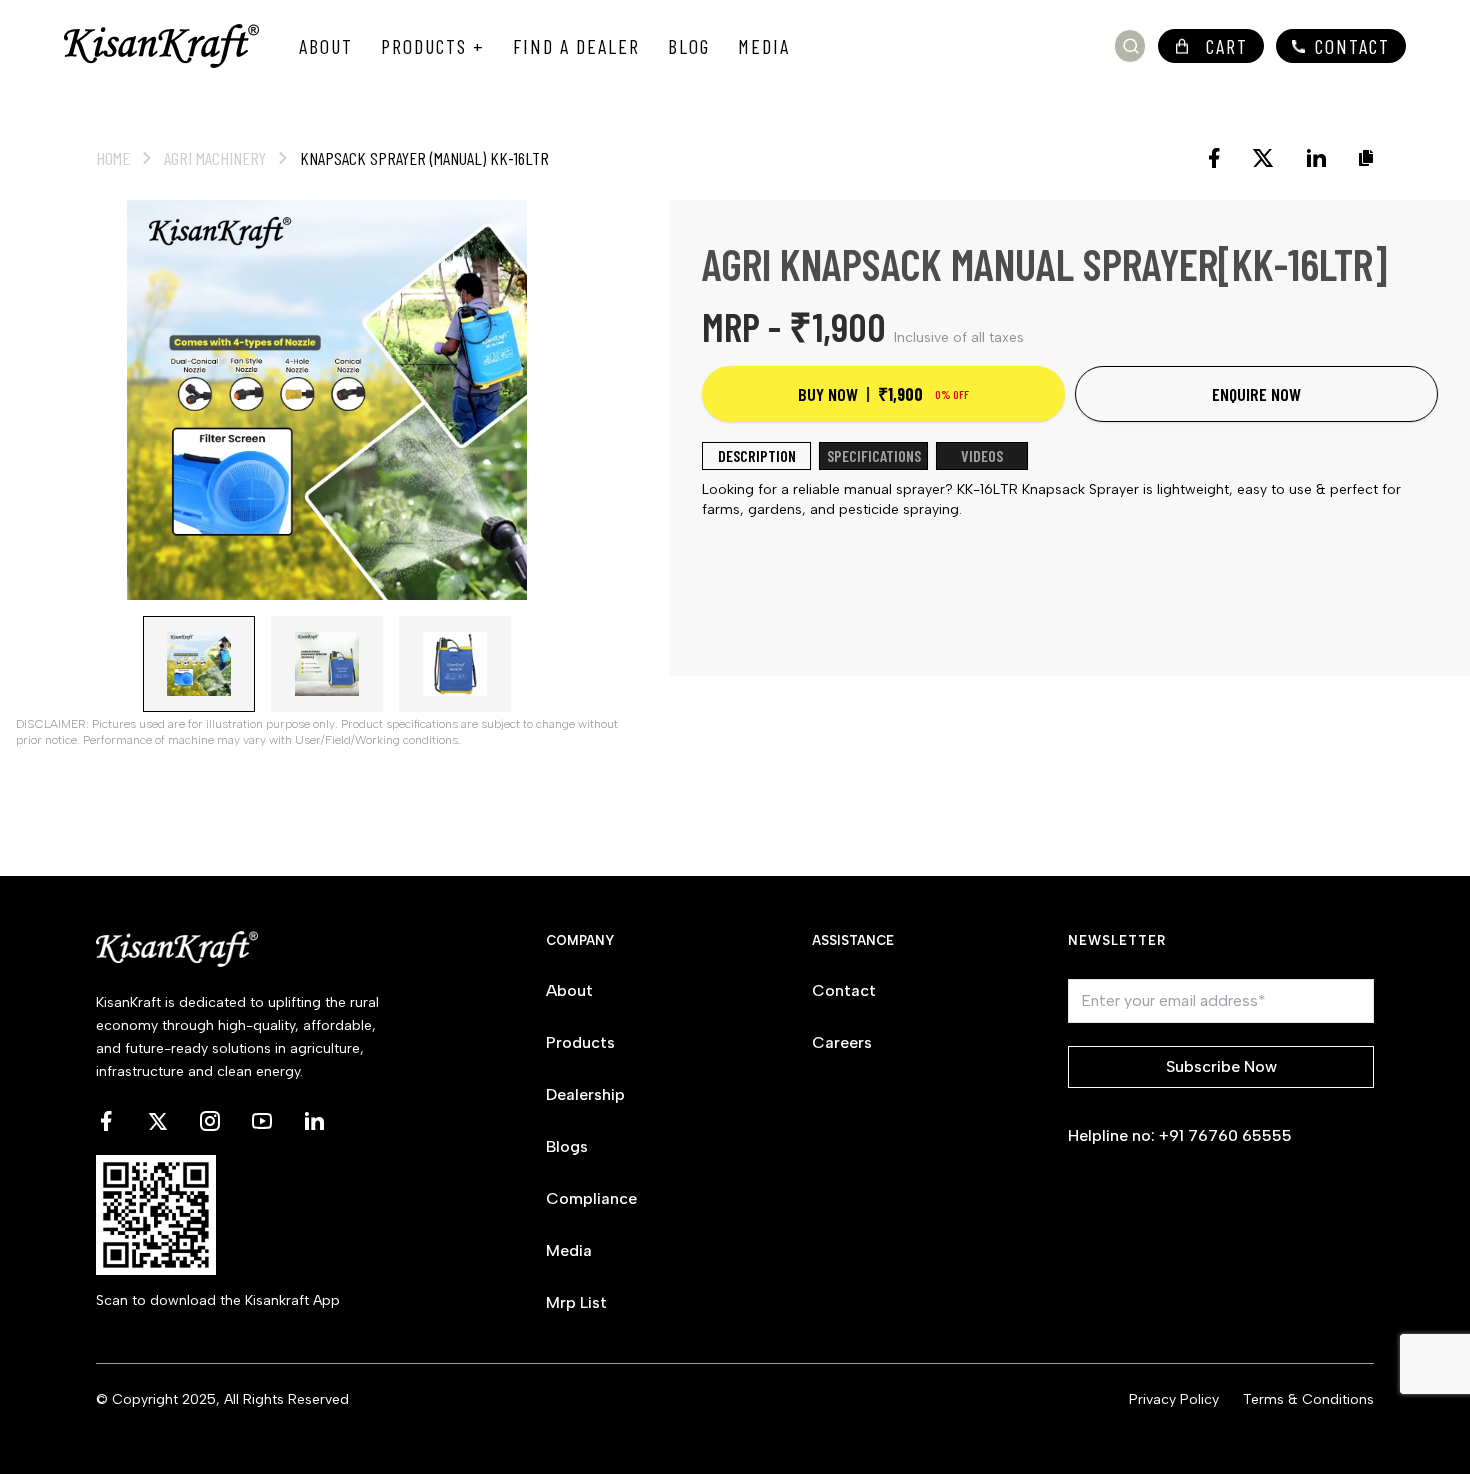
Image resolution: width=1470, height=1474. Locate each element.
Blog (689, 46)
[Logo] (161, 46)
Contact (1352, 46)
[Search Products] (1131, 46)
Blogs (567, 1146)
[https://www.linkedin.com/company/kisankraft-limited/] (314, 1121)
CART (1227, 46)
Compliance (591, 1198)
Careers (842, 1042)
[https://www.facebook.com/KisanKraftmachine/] (106, 1121)
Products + (433, 46)
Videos (982, 455)
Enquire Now (1256, 394)
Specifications (874, 455)
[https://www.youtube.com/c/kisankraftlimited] (262, 1121)
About (326, 46)
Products (580, 1042)
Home (113, 158)
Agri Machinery (215, 158)
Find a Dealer (576, 46)
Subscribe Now (1221, 1066)
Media (764, 46)
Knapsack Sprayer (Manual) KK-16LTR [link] (424, 158)
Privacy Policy (1174, 1399)
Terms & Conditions (1308, 1399)
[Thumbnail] (199, 664)
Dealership (585, 1094)
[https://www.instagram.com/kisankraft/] (210, 1121)
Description (757, 455)
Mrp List (576, 1302)
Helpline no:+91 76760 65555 (1180, 1135)
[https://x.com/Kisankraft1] (158, 1121)
